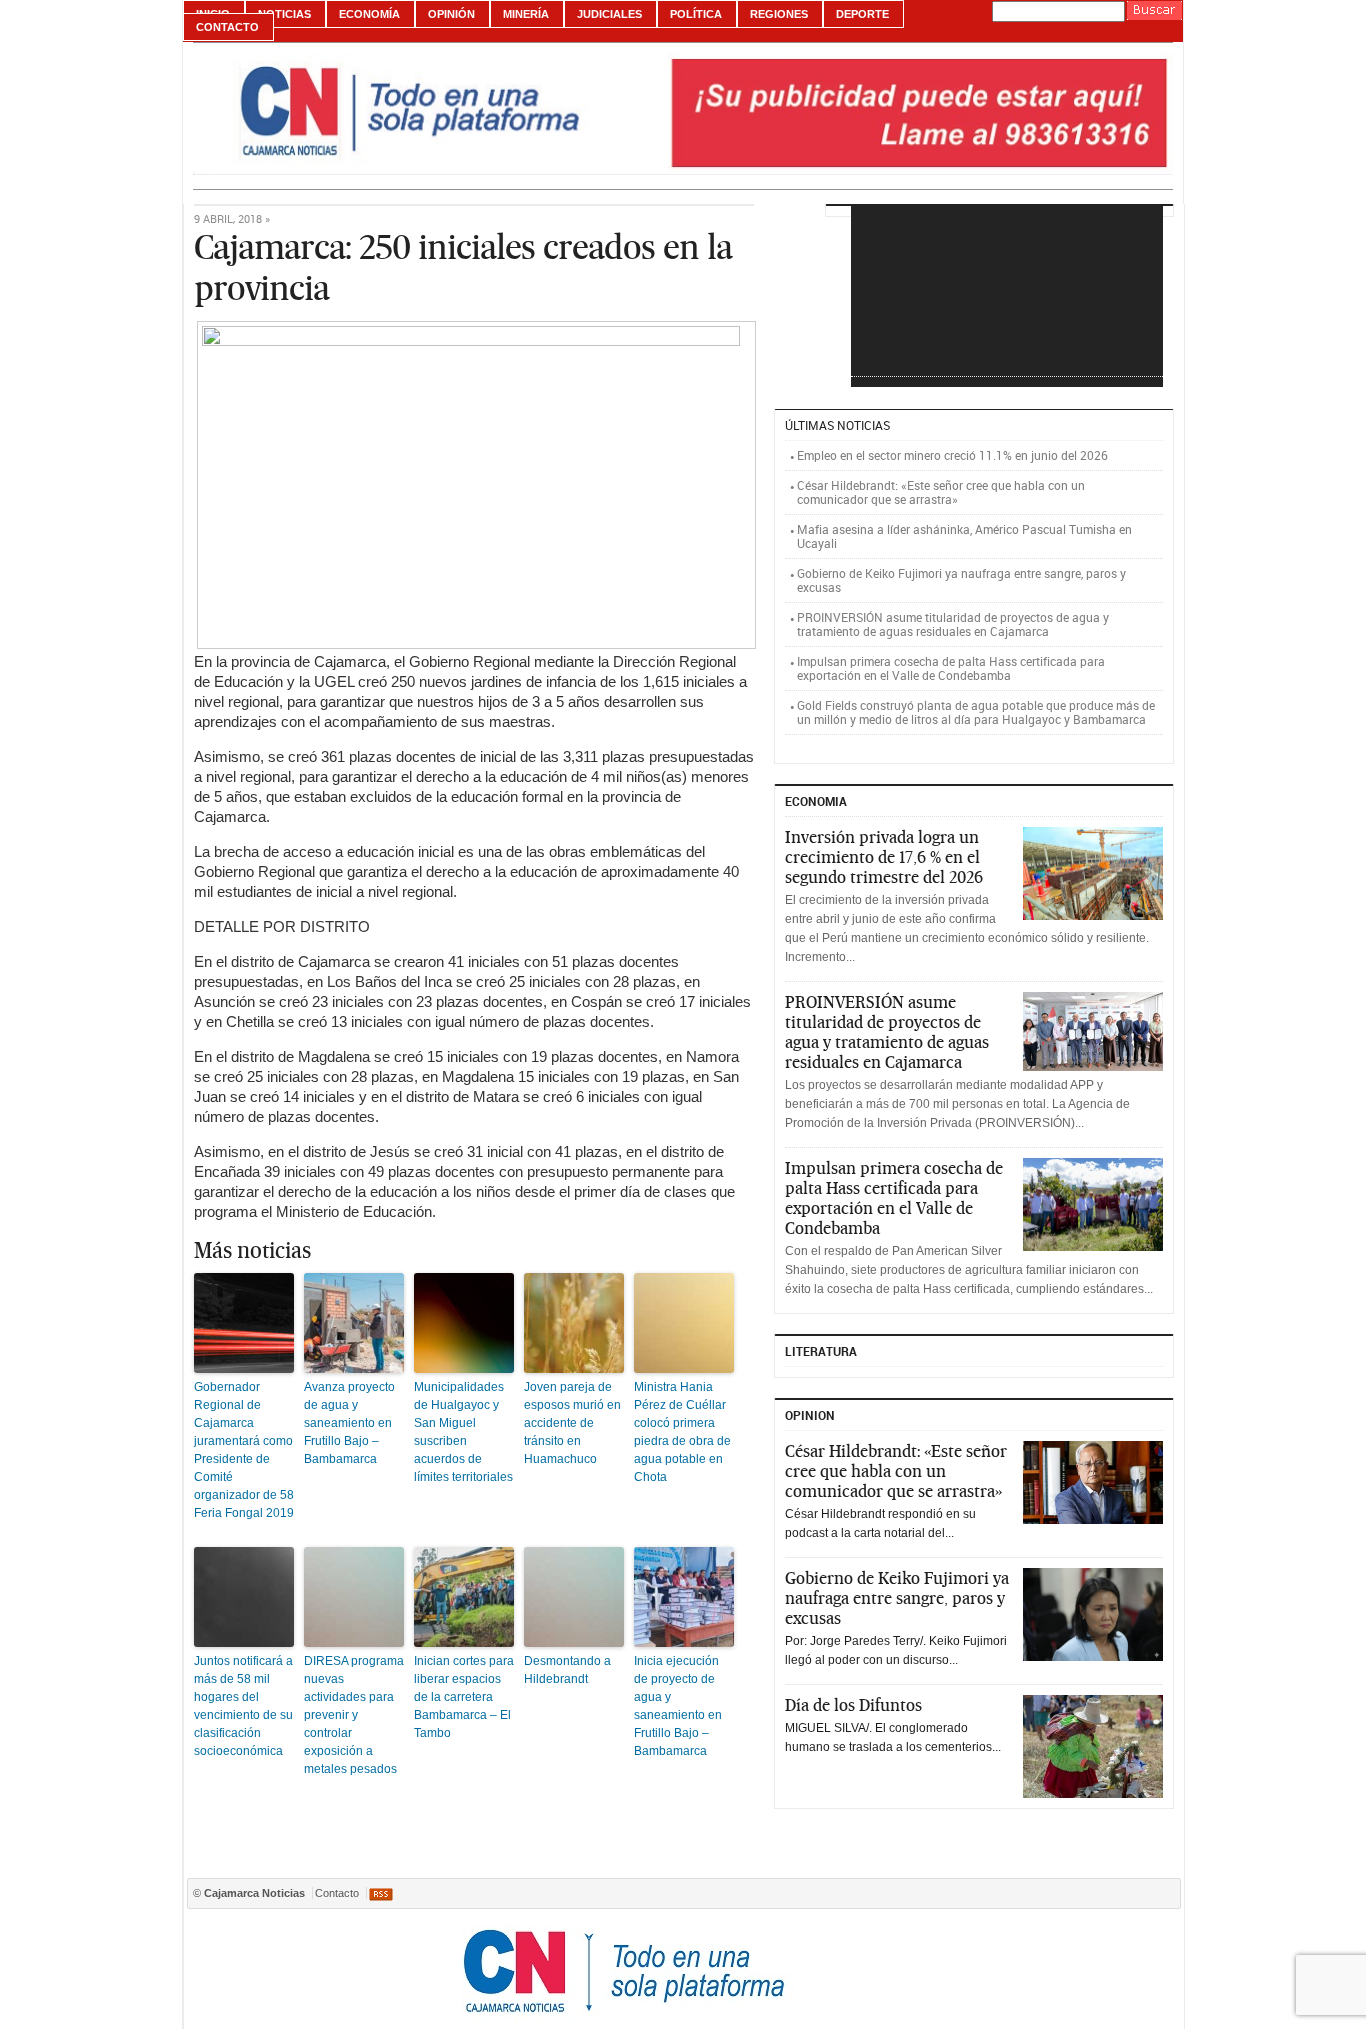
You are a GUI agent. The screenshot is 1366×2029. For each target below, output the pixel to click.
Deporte (862, 14)
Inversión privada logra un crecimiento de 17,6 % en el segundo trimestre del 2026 (884, 857)
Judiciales (609, 14)
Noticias (284, 14)
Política (696, 14)
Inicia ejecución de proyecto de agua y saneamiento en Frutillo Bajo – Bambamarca (678, 1706)
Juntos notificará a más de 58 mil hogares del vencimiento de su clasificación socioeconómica (243, 1706)
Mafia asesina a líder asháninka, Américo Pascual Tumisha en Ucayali (964, 536)
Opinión (451, 14)
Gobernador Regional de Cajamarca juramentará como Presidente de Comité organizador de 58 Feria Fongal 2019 (244, 1450)
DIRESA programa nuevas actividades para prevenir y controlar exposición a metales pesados (354, 1715)
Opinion (810, 1415)
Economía (369, 14)
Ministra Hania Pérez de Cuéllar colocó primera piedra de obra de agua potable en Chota (682, 1432)
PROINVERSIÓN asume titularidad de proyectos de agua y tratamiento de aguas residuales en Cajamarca (953, 624)
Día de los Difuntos (853, 1705)
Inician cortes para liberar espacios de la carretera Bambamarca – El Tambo (464, 1697)
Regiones (779, 14)
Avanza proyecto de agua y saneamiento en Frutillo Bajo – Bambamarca (349, 1423)
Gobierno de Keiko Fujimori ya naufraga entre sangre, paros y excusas (961, 580)
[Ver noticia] (1093, 873)
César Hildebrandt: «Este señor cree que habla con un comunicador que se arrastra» (941, 492)
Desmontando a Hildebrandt (567, 1670)
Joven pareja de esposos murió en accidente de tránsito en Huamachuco (572, 1423)
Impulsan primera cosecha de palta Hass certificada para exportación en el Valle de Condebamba (951, 668)
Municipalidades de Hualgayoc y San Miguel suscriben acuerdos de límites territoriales (463, 1432)
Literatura (821, 1351)
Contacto (227, 27)
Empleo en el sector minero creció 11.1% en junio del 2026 (952, 455)
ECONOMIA (816, 801)
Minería (526, 14)
